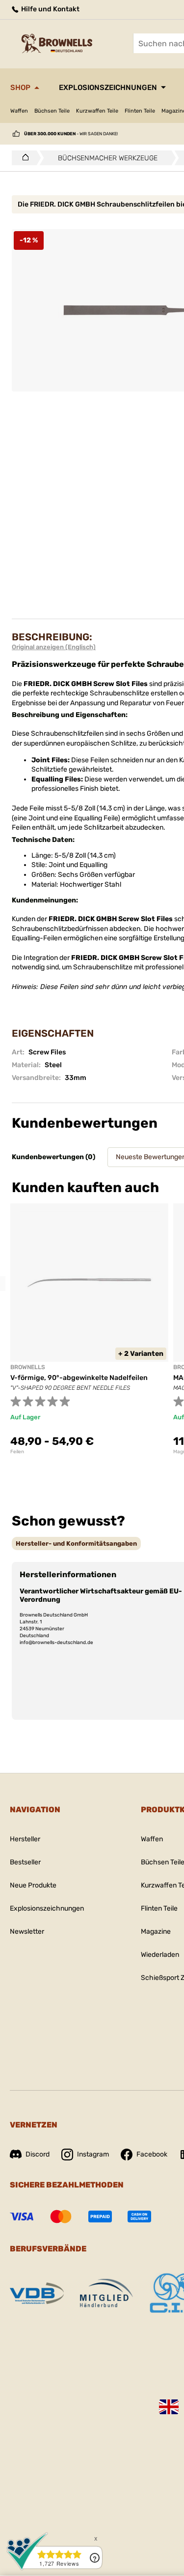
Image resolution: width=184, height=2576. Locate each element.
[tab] (76, 1543)
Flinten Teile (140, 111)
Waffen (19, 111)
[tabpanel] (89, 1329)
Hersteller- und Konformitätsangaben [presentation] (76, 1543)
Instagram (93, 2154)
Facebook (152, 2154)
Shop (20, 88)
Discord (38, 2154)
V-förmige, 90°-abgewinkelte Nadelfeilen (79, 1378)
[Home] (23, 158)
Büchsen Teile (52, 111)
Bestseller (25, 1862)
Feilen (17, 1452)
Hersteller (25, 1839)
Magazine (156, 1932)
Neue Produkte (33, 1885)
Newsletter (27, 1932)
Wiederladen (160, 1955)
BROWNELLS (28, 1367)
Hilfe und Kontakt (50, 9)
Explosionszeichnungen (108, 88)
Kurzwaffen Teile (97, 111)
